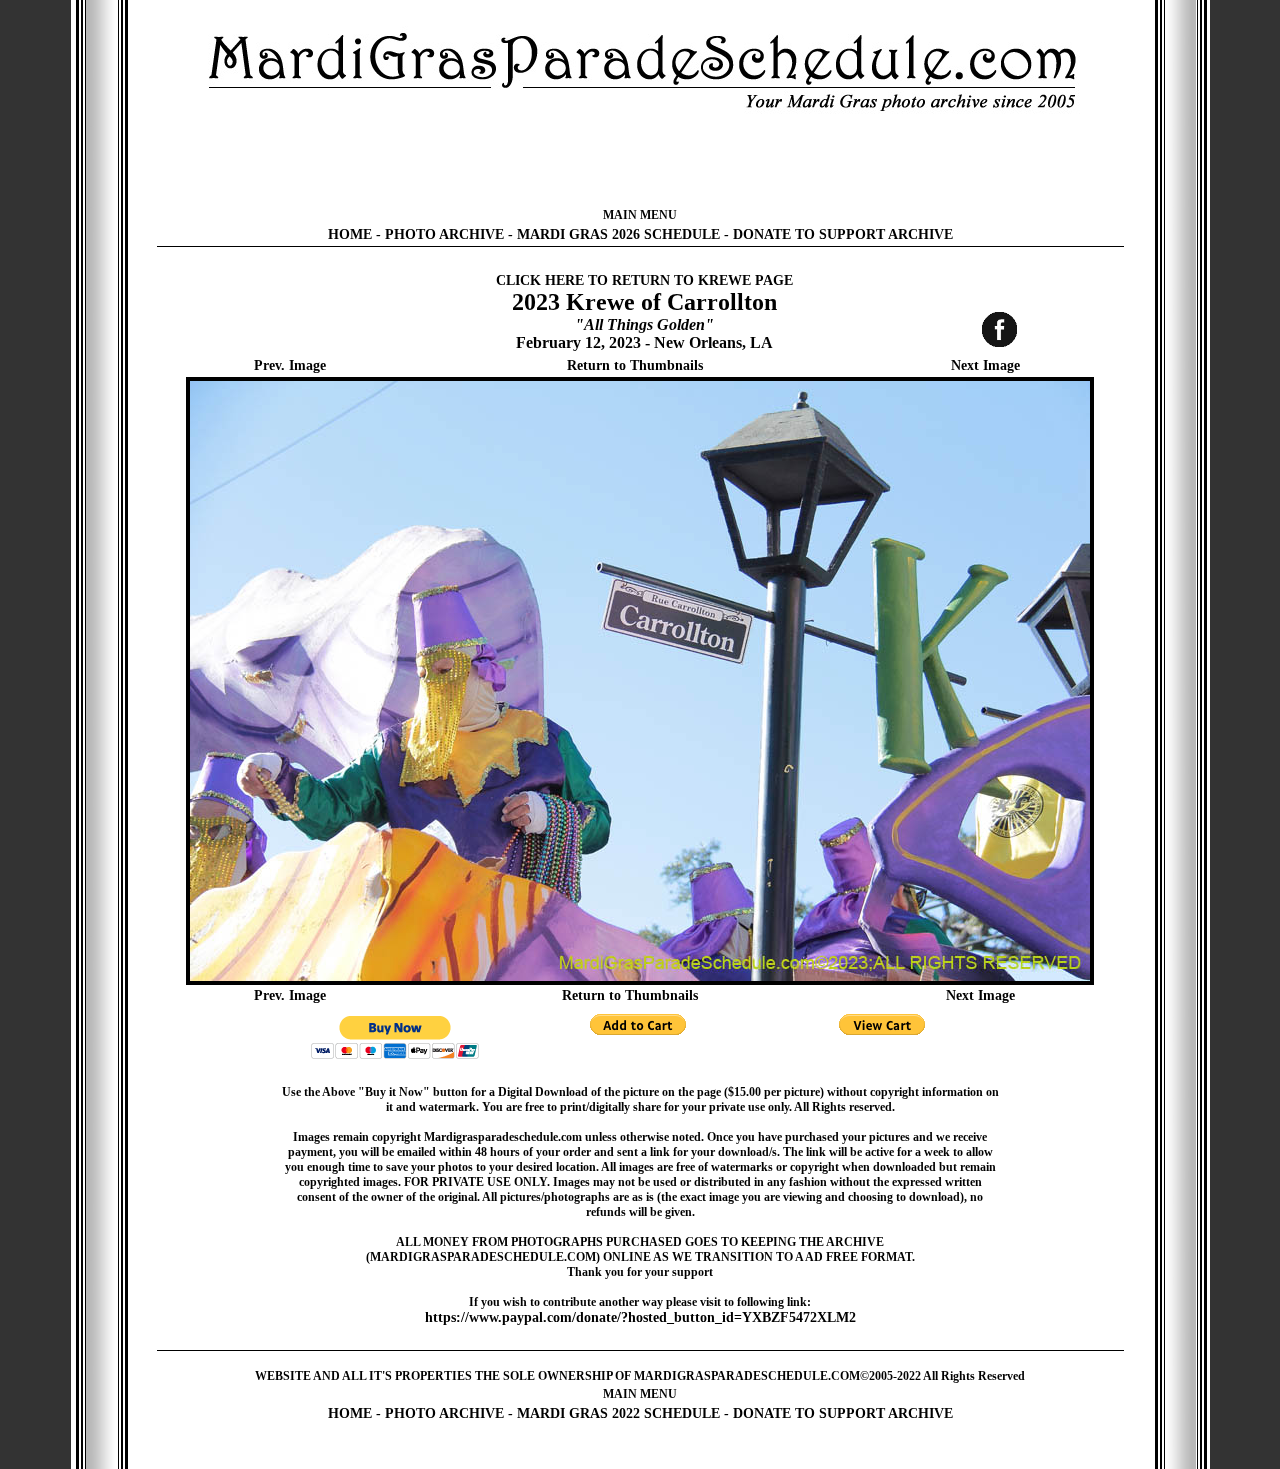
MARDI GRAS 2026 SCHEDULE (618, 234)
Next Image (985, 365)
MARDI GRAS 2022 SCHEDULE (618, 1413)
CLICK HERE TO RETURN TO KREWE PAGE (644, 280)
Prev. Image (290, 365)
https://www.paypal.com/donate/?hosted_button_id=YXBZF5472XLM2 (640, 1317)
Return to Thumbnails (635, 365)
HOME (350, 234)
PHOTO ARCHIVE (444, 234)
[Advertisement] (640, 160)
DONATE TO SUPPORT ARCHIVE (843, 234)
